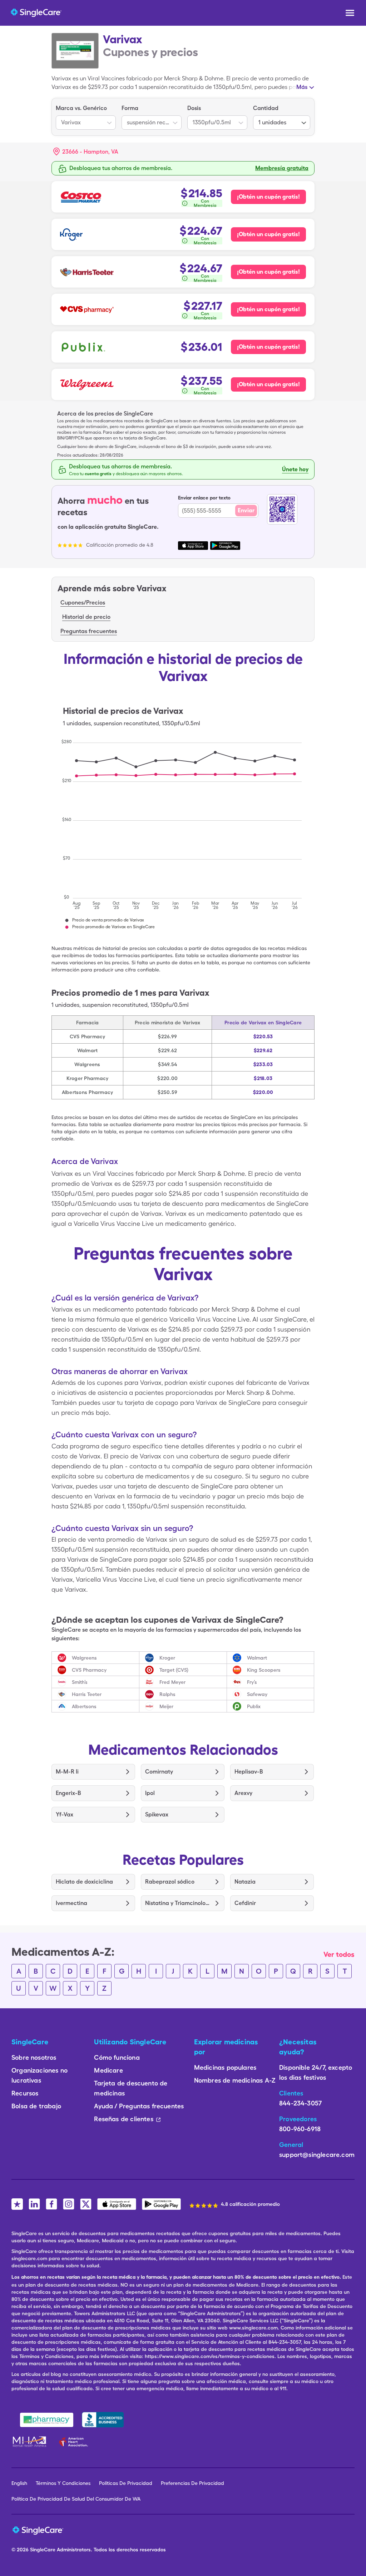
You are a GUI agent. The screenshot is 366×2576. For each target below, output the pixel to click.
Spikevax (157, 1814)
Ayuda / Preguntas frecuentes (139, 2106)
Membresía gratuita (282, 168)
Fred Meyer (172, 1682)
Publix (254, 1706)
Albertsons (84, 1706)
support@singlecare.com (317, 2155)
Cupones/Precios (83, 603)
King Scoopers (264, 1670)
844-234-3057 (300, 2103)
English (19, 2483)
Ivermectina (71, 1903)
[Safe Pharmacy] (47, 2420)
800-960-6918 (300, 2129)
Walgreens (84, 1658)
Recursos (25, 2093)
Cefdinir (245, 1903)
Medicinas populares (225, 2067)
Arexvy (243, 1793)
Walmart (257, 1658)
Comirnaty (159, 1772)
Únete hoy (295, 469)
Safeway (257, 1694)
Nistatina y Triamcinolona (177, 1903)
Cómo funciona (117, 2057)
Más (302, 87)
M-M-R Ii (67, 1772)
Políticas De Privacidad (126, 2483)
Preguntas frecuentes (89, 631)
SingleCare (43, 2550)
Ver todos (339, 1954)
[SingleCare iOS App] (117, 2204)
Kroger (167, 1658)
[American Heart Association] (75, 2442)
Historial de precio (86, 617)
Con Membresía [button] (205, 203)
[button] (86, 152)
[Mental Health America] (30, 2442)
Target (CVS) (174, 1670)
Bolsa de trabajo (36, 2106)
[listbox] (86, 117)
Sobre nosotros (34, 2057)
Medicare (108, 2070)
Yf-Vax (65, 1814)
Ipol (150, 1793)
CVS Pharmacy (89, 1670)
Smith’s (80, 1682)
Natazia (245, 1882)
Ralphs (167, 1694)
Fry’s (252, 1682)
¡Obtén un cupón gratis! (268, 197)
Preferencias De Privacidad (192, 2483)
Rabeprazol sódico (170, 1882)
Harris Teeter (87, 1694)
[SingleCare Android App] (161, 2204)
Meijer (166, 1706)
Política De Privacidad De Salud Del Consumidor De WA (76, 2499)
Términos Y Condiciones (63, 2483)
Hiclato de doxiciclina (84, 1882)
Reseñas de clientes (123, 2119)
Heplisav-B (249, 1772)
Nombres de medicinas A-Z (235, 2080)
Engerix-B (68, 1793)
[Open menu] (350, 14)
